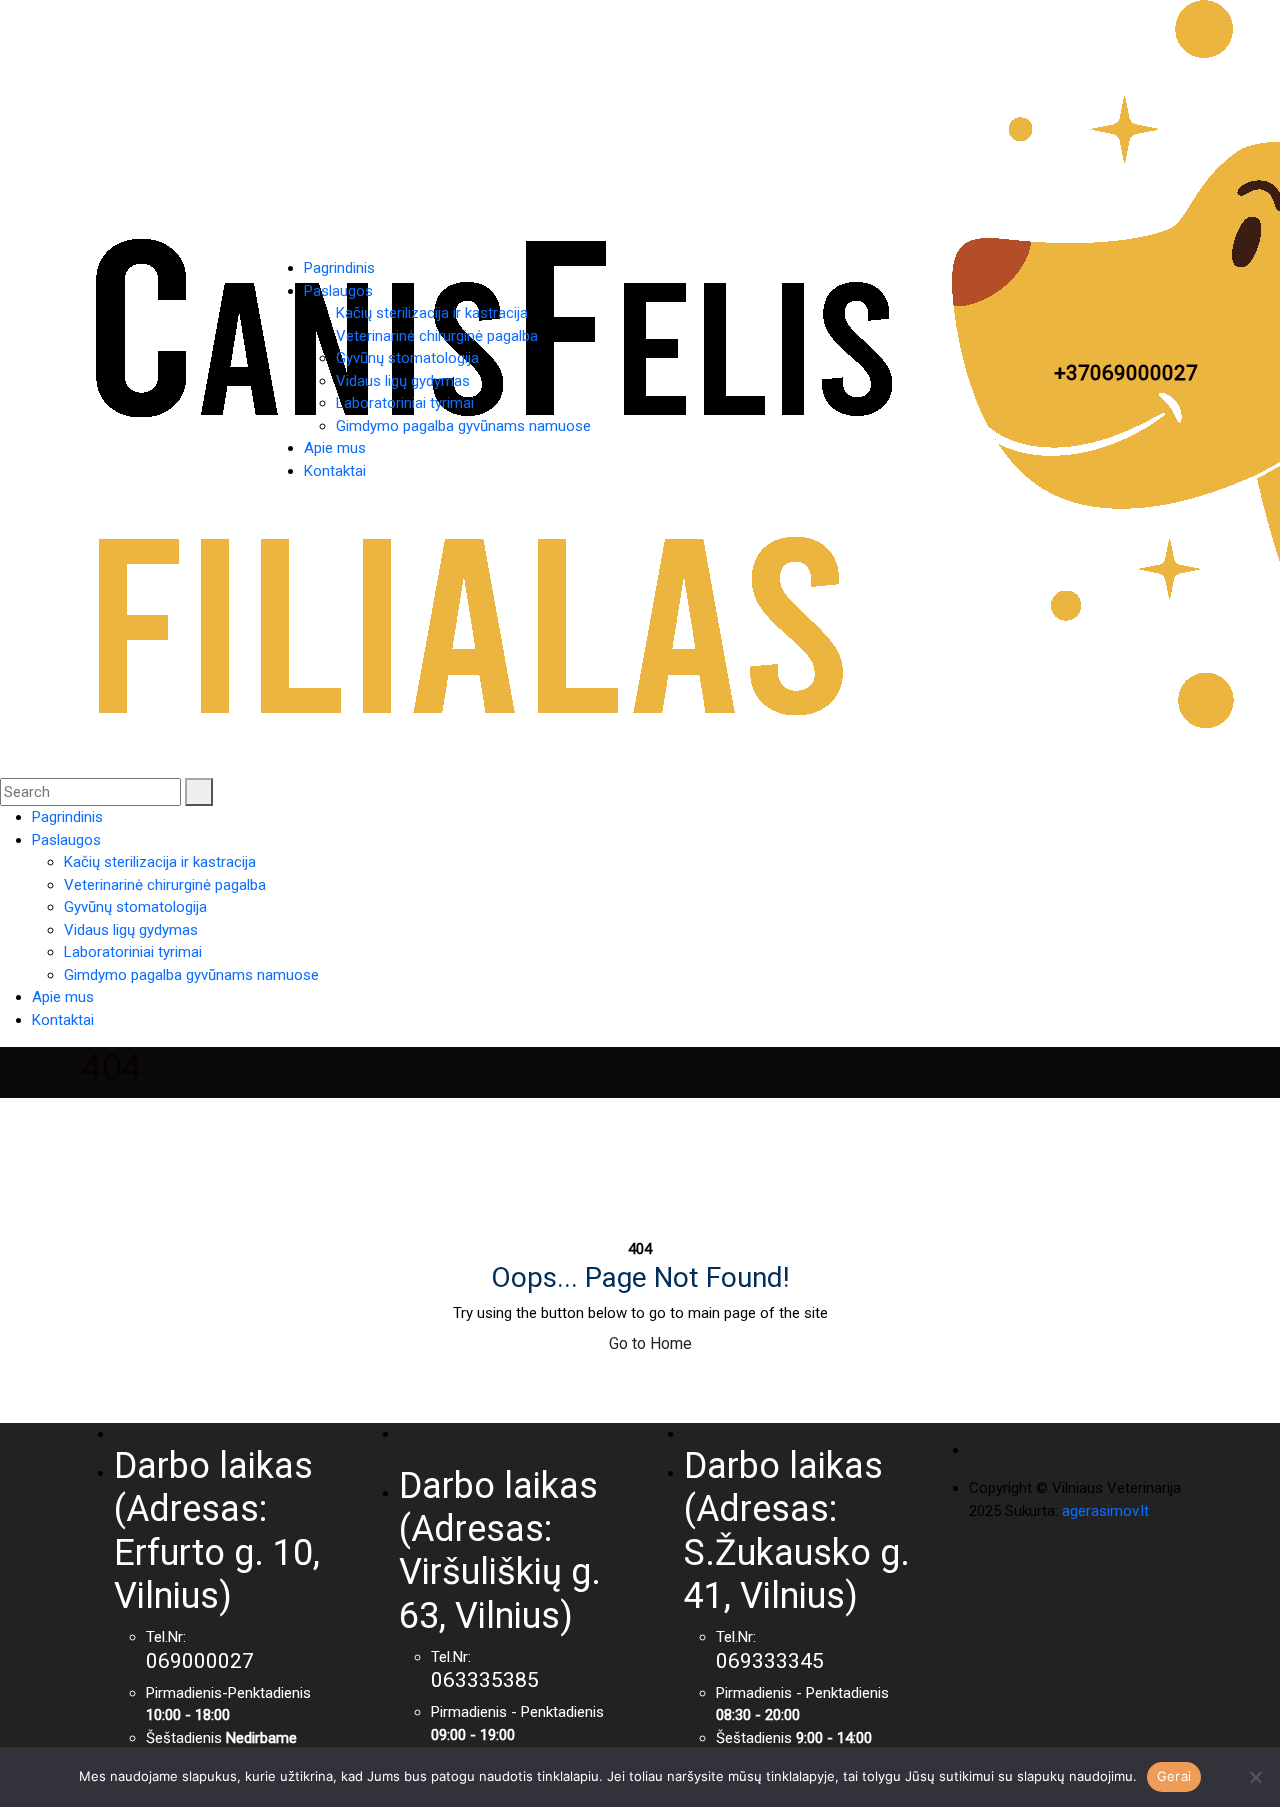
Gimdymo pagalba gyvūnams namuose (463, 426)
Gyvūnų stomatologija (407, 358)
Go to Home (648, 1343)
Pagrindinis (339, 268)
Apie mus (335, 448)
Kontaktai (335, 471)
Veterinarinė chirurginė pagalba (437, 336)
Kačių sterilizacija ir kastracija (432, 313)
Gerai (1174, 1776)
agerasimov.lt (1105, 1511)
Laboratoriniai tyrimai (405, 403)
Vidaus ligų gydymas (403, 381)
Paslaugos (338, 291)
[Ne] (1255, 1777)
